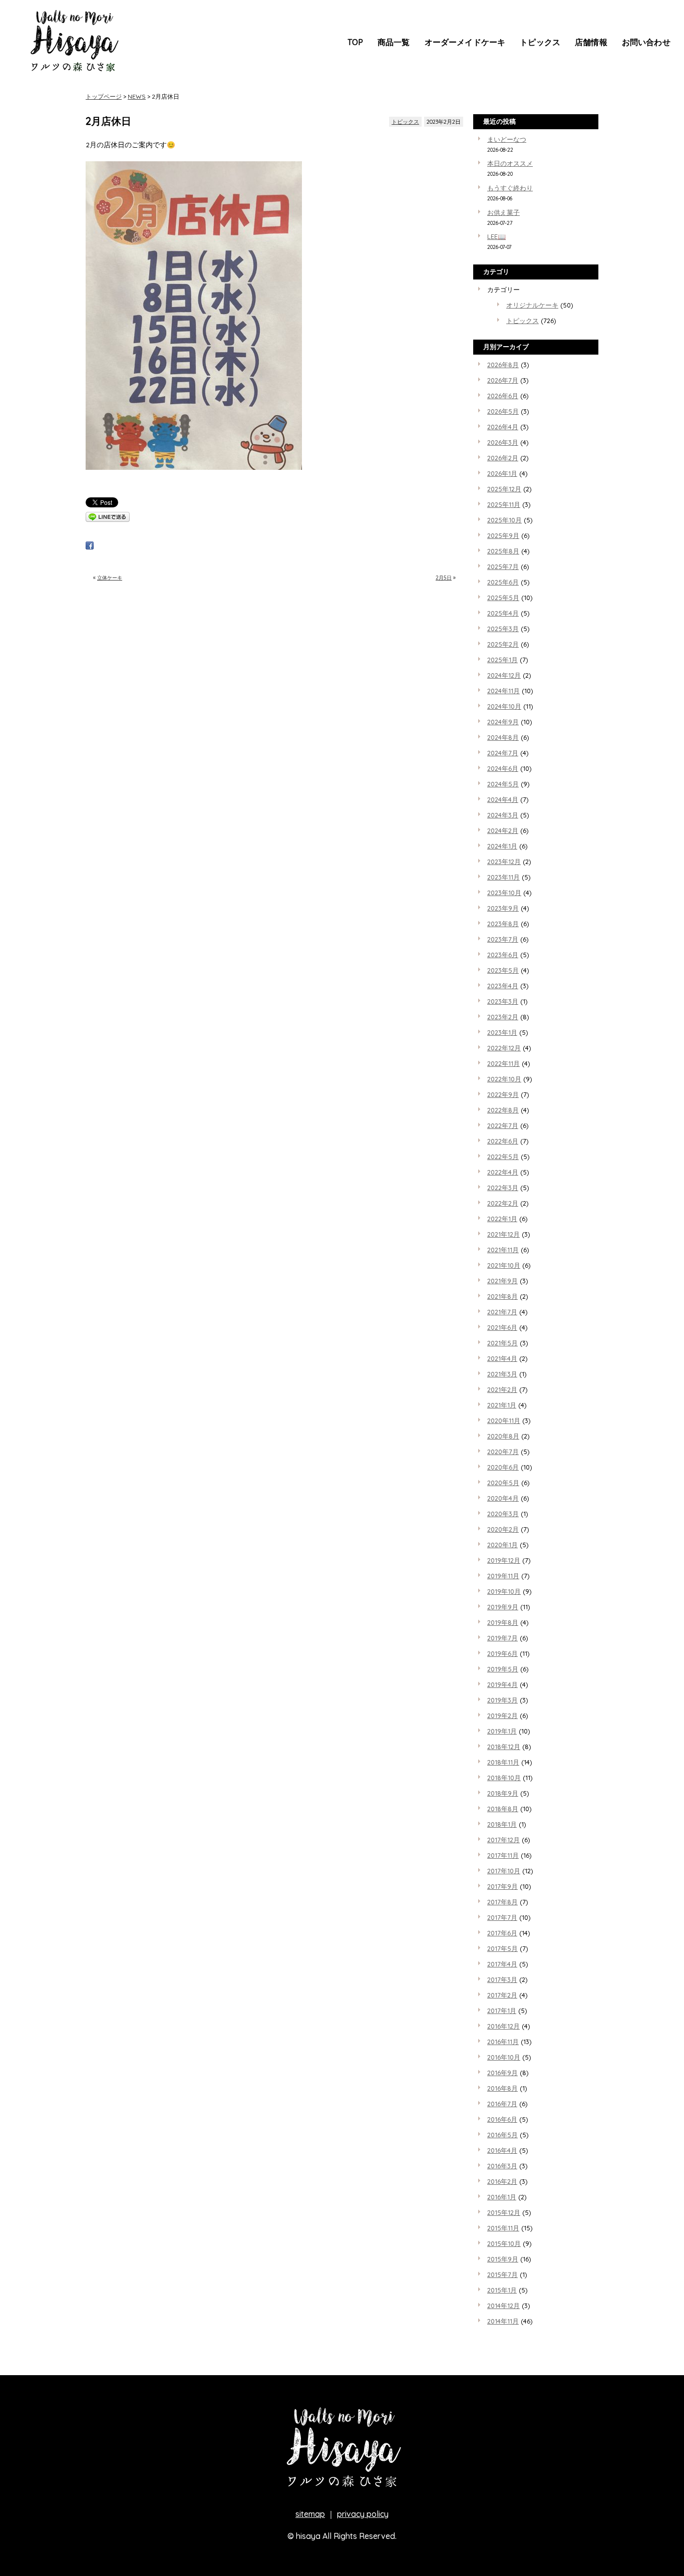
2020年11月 (504, 1420)
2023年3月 (503, 1001)
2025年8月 (503, 551)
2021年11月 (503, 1250)
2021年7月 (502, 1312)
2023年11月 (503, 877)
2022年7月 (503, 1125)
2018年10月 (504, 1778)
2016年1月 (502, 2197)
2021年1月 (502, 1405)
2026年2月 (503, 458)
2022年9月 (503, 1094)
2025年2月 (503, 644)
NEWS (137, 96)
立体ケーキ (110, 578)
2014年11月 (503, 2321)
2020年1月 (502, 1545)
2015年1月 (502, 2290)
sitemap (310, 2514)
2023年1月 (502, 1032)
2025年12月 (504, 489)
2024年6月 (503, 768)
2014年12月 (503, 2306)
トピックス (540, 42)
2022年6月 (503, 1141)
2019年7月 (502, 1638)
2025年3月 (503, 629)
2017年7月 (502, 1917)
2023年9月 (503, 908)
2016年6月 (502, 2119)
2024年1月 (502, 846)
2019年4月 (502, 1684)
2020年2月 (503, 1529)
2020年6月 (503, 1467)
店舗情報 (591, 42)
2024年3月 (503, 815)
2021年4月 (502, 1358)
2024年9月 (503, 722)
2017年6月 (502, 1933)
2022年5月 (503, 1157)
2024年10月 (504, 706)
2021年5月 (502, 1343)
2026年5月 (503, 411)
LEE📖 (496, 236)
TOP (355, 42)
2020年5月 (503, 1483)
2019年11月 (503, 1576)
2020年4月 (503, 1498)
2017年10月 (504, 1871)
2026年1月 (502, 473)
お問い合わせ (646, 42)
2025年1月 (502, 660)
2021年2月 (502, 1389)
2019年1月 (502, 1731)
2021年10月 (504, 1265)
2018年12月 (504, 1747)
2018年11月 (503, 1762)
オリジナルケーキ (532, 305)
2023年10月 (504, 893)
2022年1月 (502, 1219)
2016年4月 (502, 2150)
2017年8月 (502, 1902)
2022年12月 (504, 1048)
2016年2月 (502, 2181)
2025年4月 (503, 613)
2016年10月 (504, 2057)
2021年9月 (502, 1281)
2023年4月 (503, 986)
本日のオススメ (510, 163)
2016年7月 (502, 2104)
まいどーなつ (507, 139)
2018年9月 (503, 1793)
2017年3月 (502, 1979)
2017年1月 (502, 2011)
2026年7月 (503, 380)
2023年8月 (503, 924)
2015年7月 (502, 2274)
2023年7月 (503, 939)
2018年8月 (503, 1809)
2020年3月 (503, 1514)
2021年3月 (502, 1374)
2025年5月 (503, 598)
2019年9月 (503, 1607)
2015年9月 (503, 2259)
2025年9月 (503, 535)
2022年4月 (503, 1172)
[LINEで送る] (108, 519)
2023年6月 (503, 955)
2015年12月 (504, 2212)
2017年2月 (502, 1995)
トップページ (104, 96)
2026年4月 (503, 427)
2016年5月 (502, 2135)
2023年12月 (504, 862)
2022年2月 (503, 1203)
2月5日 (444, 578)
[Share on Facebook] (90, 547)
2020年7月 (503, 1452)
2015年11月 (503, 2228)
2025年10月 (504, 520)
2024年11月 (503, 691)
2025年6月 (503, 582)
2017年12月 (503, 1840)
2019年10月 (504, 1591)
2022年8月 (503, 1110)
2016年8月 (502, 2088)
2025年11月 (504, 504)
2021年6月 (502, 1327)
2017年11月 (503, 1855)
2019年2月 (502, 1715)
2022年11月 (503, 1063)
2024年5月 (503, 784)
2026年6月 (503, 396)
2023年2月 (503, 1017)
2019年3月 (502, 1700)
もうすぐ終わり (510, 188)
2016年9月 (502, 2073)
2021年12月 (503, 1234)
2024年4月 (503, 799)
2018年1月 (502, 1824)
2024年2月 (503, 830)
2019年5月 (503, 1669)
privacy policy (363, 2514)
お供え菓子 (503, 212)
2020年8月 (503, 1436)
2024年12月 (504, 675)
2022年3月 (503, 1188)
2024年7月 (503, 753)
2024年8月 (503, 737)
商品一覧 (394, 42)
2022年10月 (504, 1079)
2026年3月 (503, 442)
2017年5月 (502, 1948)
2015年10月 (504, 2243)
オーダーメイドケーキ (465, 42)
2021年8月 (502, 1296)
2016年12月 (503, 2026)
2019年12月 (504, 1560)
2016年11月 (503, 2042)
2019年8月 (503, 1622)
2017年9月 (502, 1886)
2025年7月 (503, 566)
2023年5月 (503, 970)
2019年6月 (502, 1653)
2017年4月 (502, 1964)
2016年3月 (502, 2166)
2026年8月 (503, 365)
